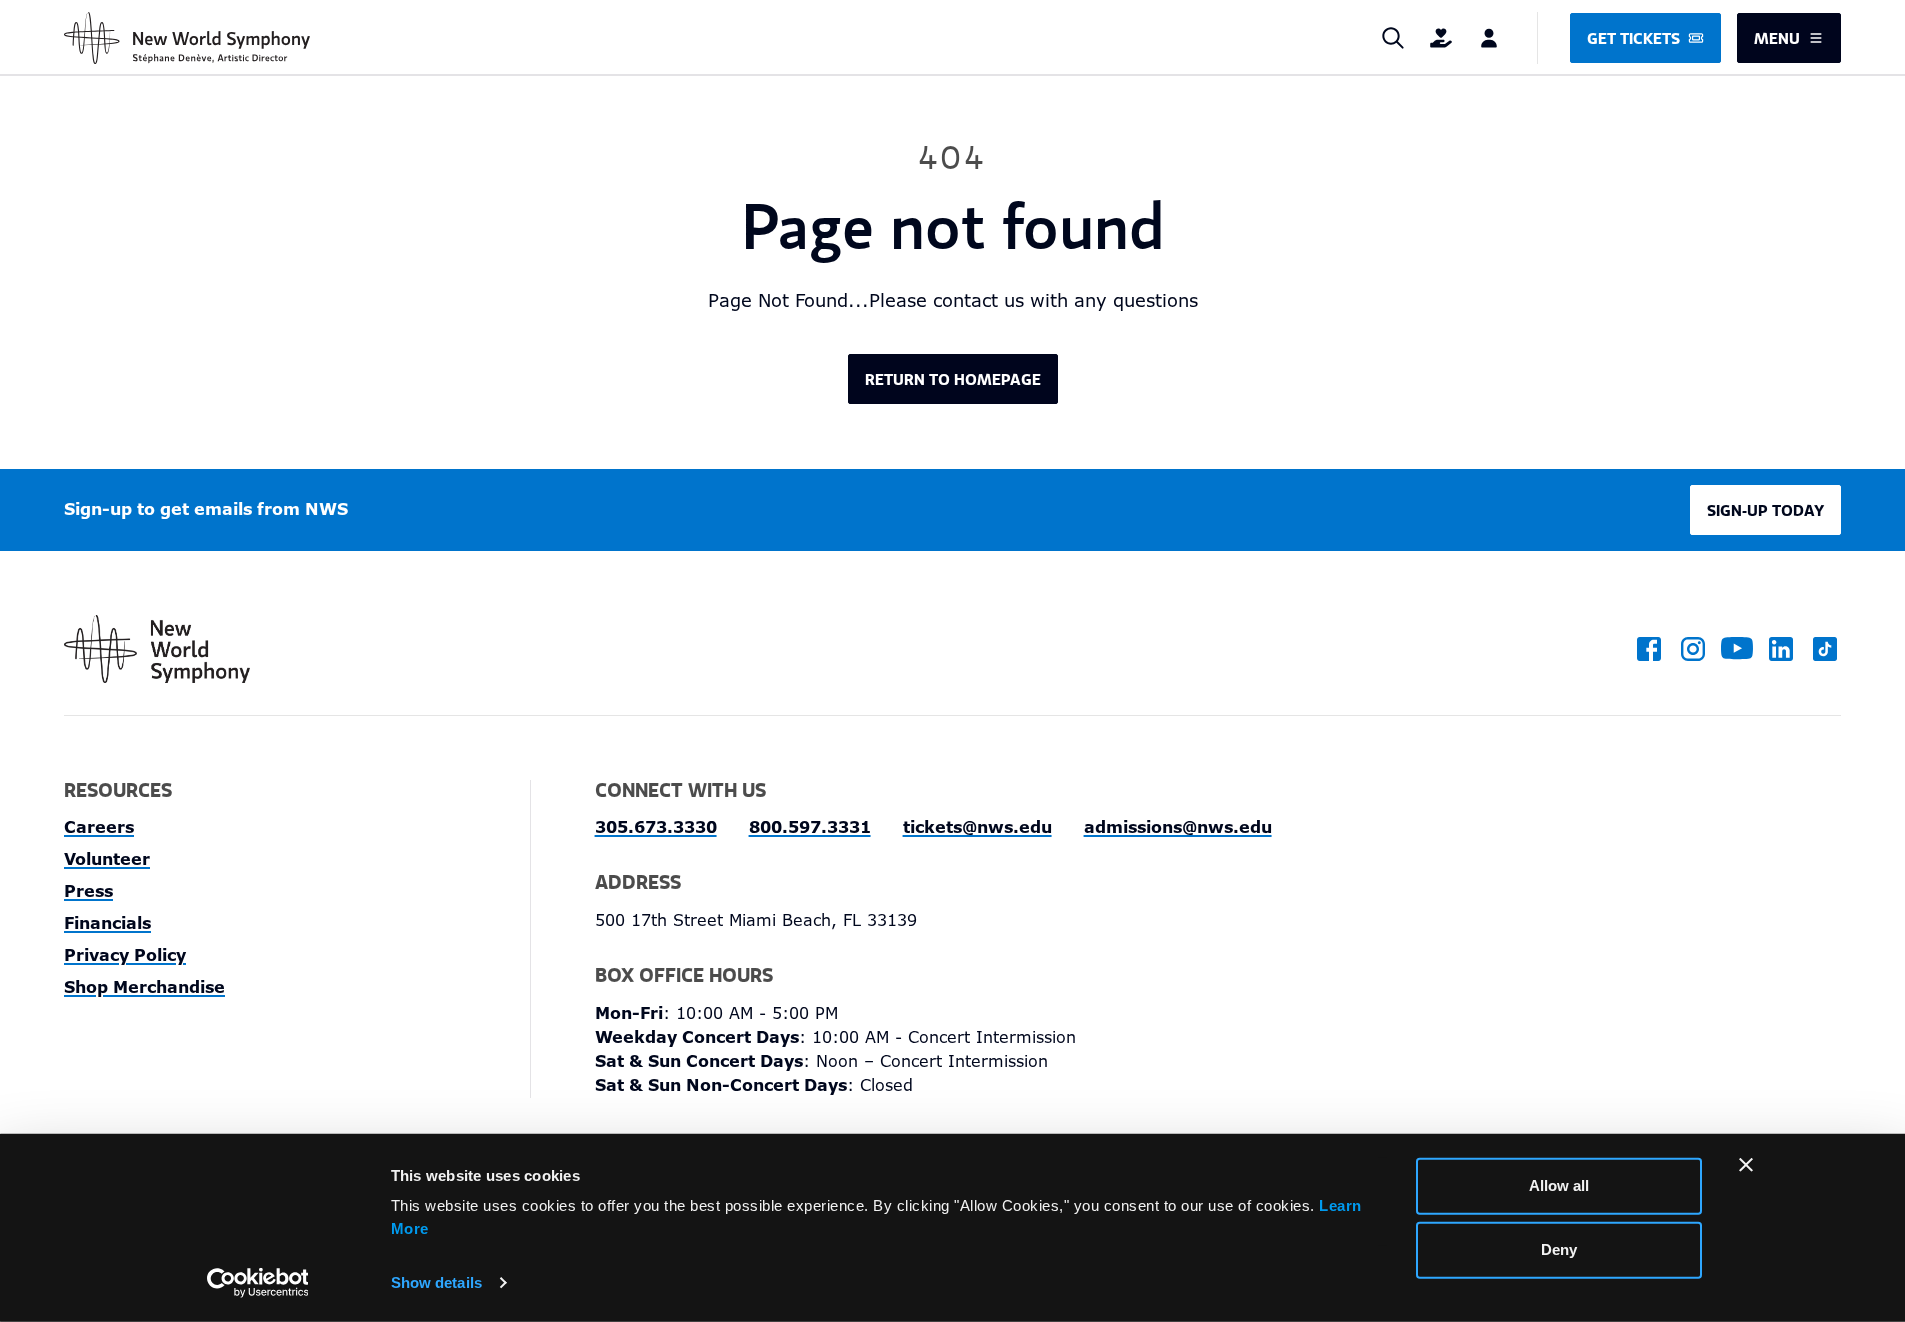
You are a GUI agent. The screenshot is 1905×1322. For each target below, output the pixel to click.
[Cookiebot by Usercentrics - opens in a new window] (257, 1283)
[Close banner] (1746, 1165)
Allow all (1559, 1185)
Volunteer (107, 859)
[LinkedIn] (1781, 649)
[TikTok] (1825, 649)
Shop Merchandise (144, 987)
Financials (107, 923)
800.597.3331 (810, 827)
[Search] (1393, 38)
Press (88, 891)
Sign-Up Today (1765, 510)
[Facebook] (1649, 649)
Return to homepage (953, 379)
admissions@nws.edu (1178, 827)
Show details (436, 1282)
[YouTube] (1737, 649)
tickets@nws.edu (977, 827)
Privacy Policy (125, 955)
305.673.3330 (656, 827)
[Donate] (1441, 38)
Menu (1777, 38)
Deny (1559, 1249)
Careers (99, 827)
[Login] (1489, 38)
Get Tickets (1633, 38)
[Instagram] (1693, 649)
